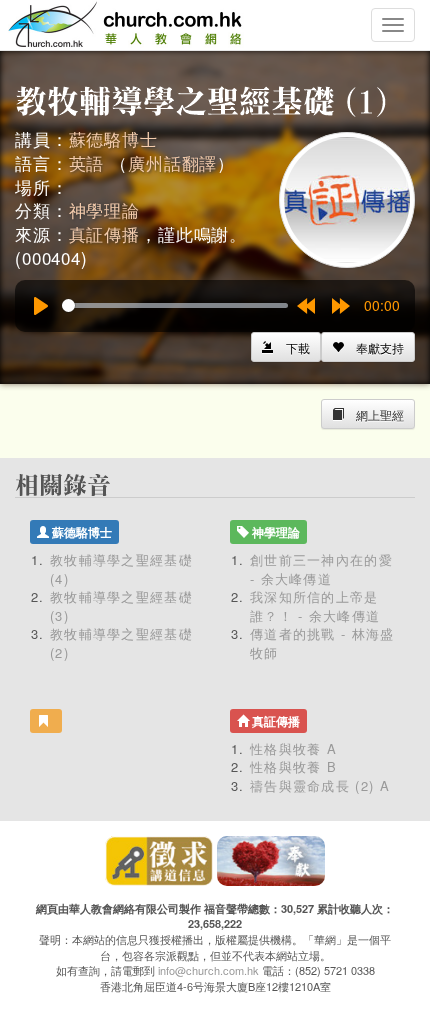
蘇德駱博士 (113, 138)
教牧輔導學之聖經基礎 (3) (121, 606)
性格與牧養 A (293, 748)
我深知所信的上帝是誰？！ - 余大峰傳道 (315, 606)
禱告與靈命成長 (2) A (320, 785)
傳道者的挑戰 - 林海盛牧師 (322, 643)
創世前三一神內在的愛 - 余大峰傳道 (321, 569)
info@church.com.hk (208, 970)
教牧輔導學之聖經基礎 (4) (121, 569)
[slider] (175, 305)
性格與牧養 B (293, 766)
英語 (87, 162)
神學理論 (104, 209)
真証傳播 (104, 233)
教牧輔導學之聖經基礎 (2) (121, 643)
